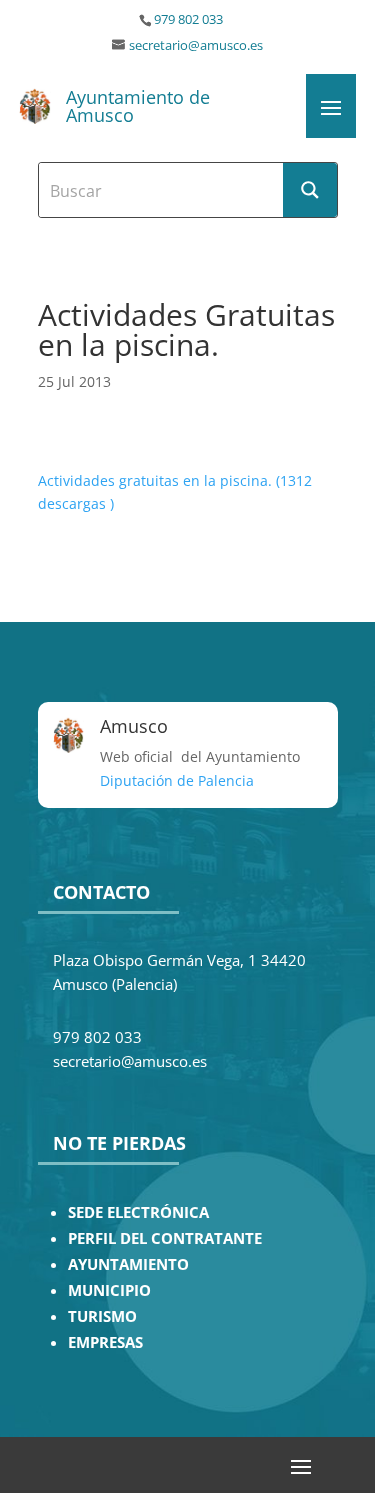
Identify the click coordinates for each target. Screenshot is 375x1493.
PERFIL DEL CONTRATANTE (165, 1238)
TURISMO (102, 1316)
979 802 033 (188, 19)
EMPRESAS (105, 1342)
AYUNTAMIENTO (128, 1264)
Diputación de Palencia (177, 780)
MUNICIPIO (109, 1290)
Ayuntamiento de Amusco (138, 106)
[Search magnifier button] (310, 190)
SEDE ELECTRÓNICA (138, 1212)
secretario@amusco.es (196, 45)
